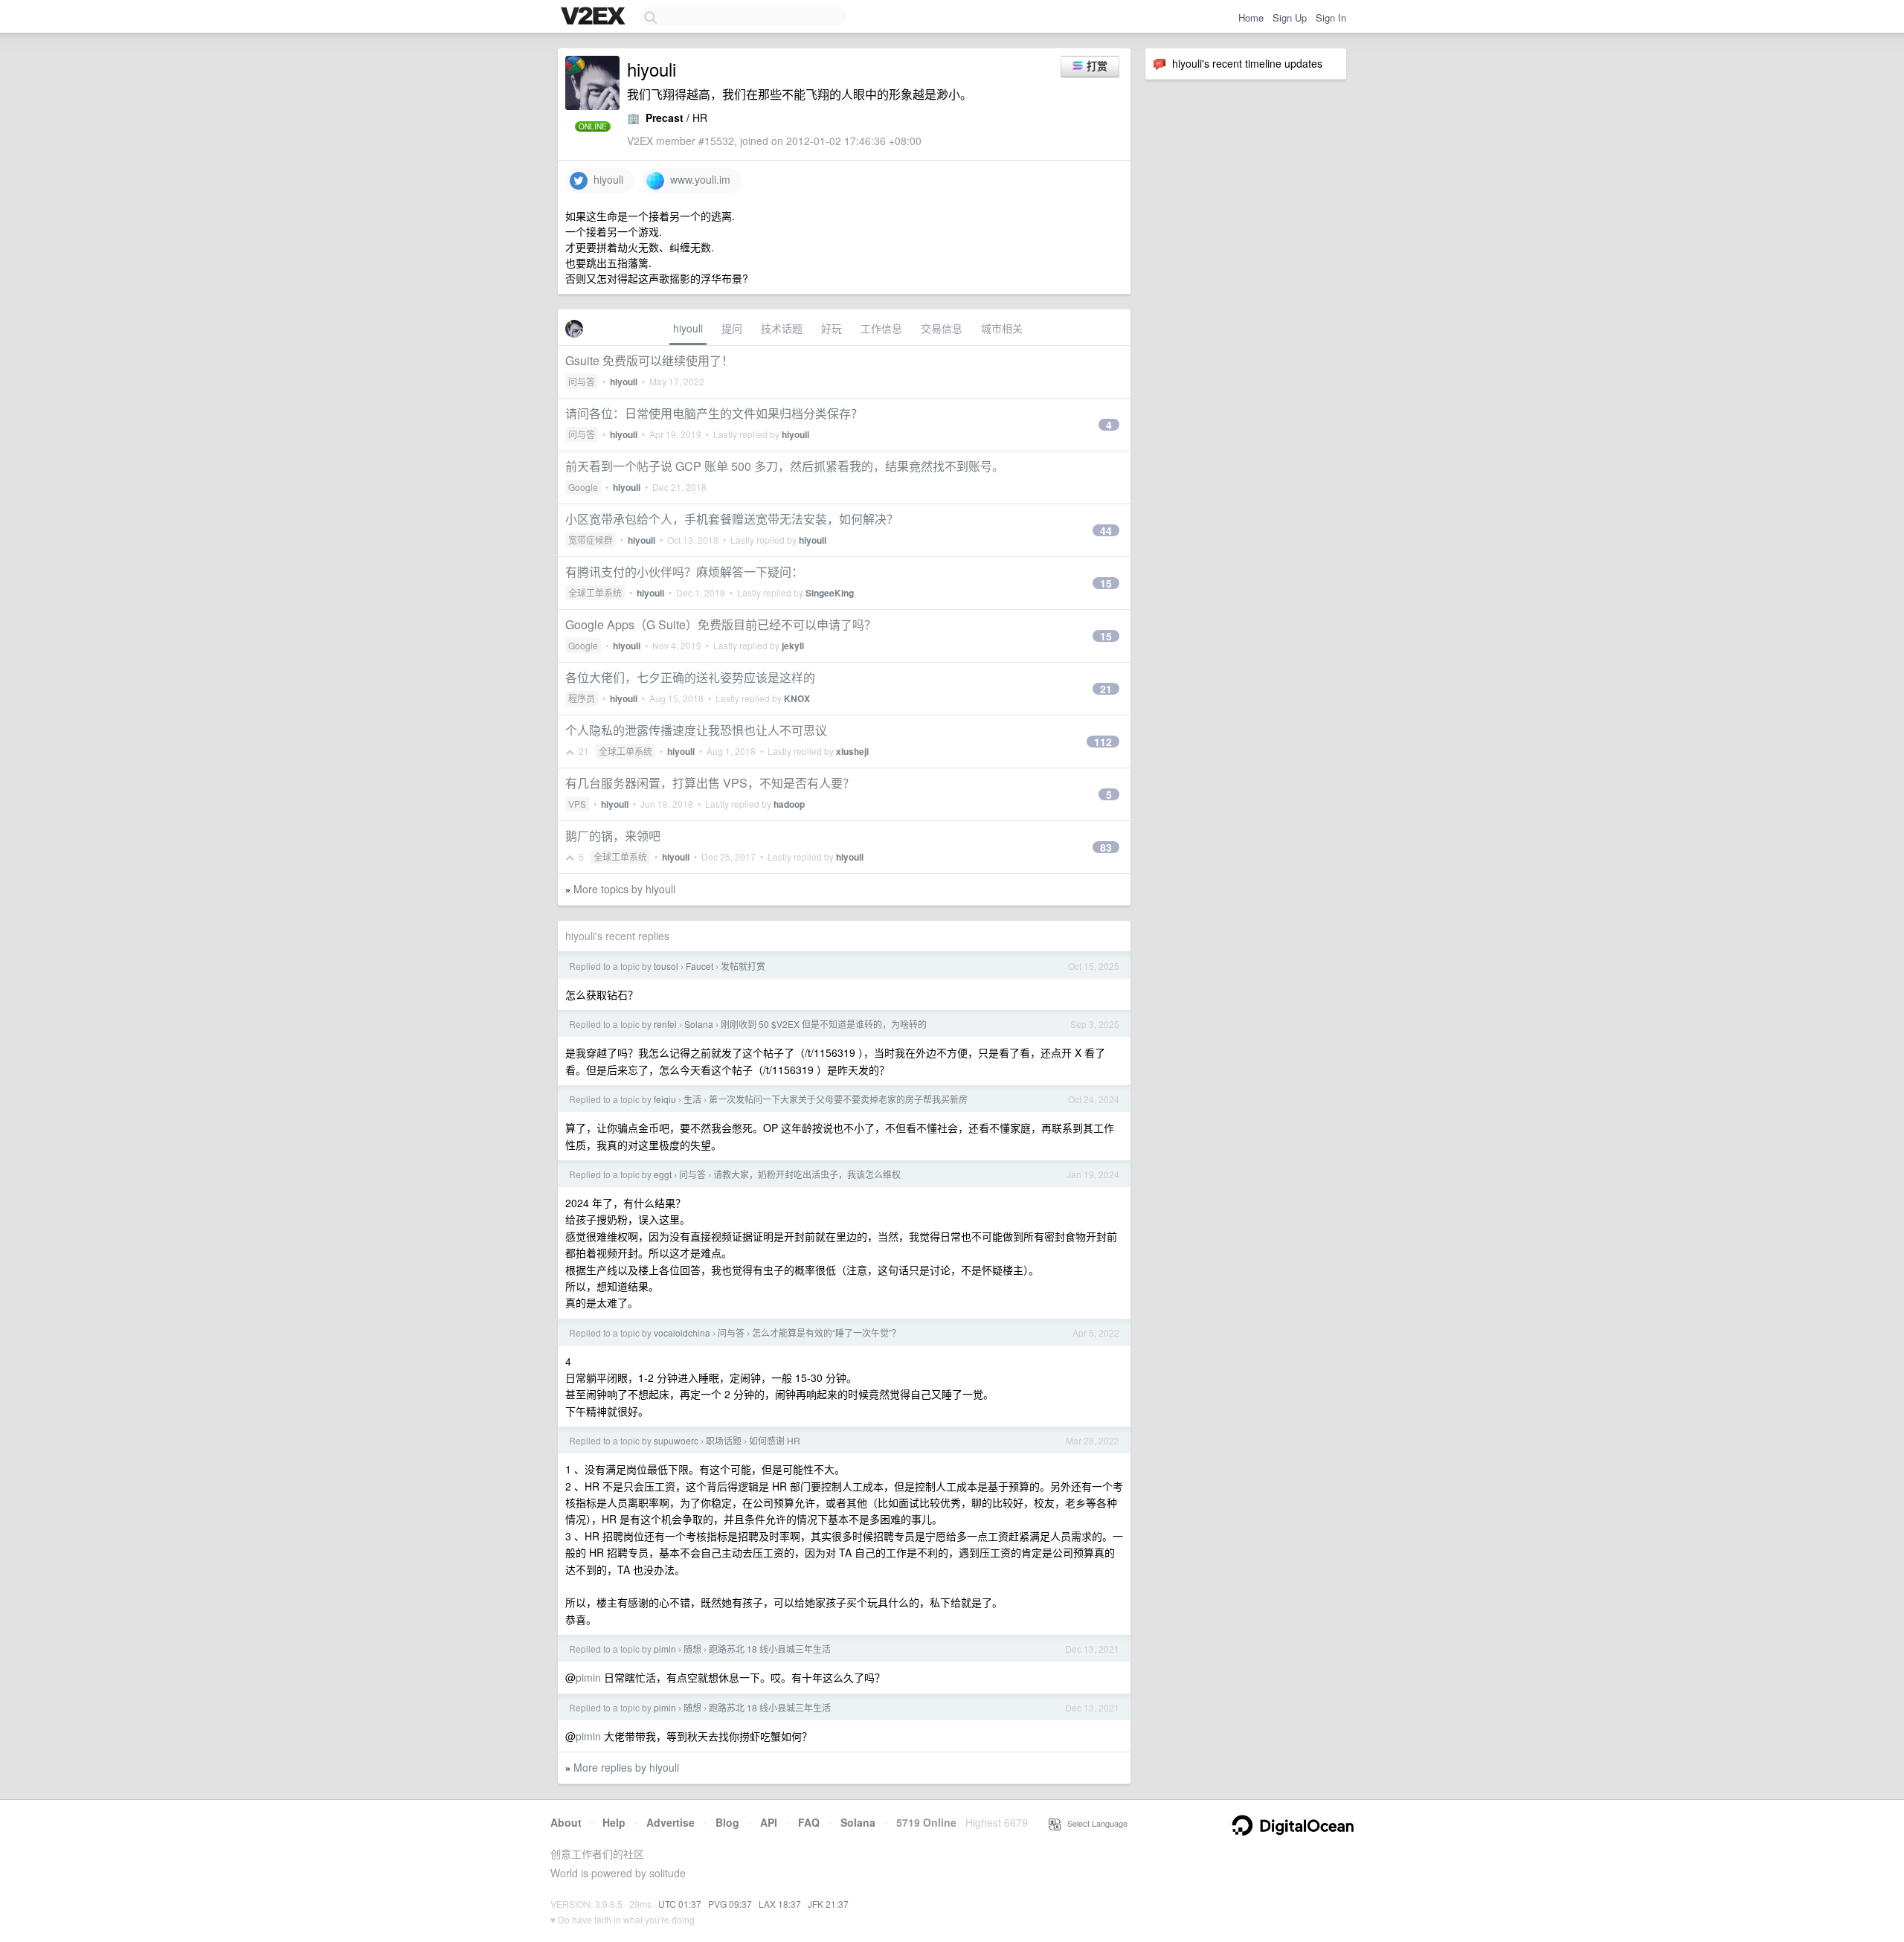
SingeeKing (830, 593)
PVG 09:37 (730, 1904)
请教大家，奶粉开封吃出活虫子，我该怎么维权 (807, 1174)
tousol (666, 966)
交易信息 (942, 328)
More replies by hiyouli (626, 1767)
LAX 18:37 (780, 1904)
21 (1106, 689)
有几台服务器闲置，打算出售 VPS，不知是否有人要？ (710, 783)
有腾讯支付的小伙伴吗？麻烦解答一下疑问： (684, 572)
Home (1251, 17)
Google (583, 487)
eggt (663, 1174)
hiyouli (605, 179)
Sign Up (1290, 17)
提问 (732, 328)
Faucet (699, 966)
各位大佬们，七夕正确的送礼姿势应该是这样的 (690, 677)
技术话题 (782, 328)
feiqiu (665, 1099)
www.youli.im (697, 179)
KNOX (797, 698)
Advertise (670, 1822)
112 (1103, 742)
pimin (665, 1649)
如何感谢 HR (775, 1440)
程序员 (582, 698)
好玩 (832, 328)
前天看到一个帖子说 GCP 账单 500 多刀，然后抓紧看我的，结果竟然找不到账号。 (785, 466)
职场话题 (724, 1440)
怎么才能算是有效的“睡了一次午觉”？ (826, 1332)
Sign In (1331, 17)
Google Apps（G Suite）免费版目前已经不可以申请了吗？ (721, 624)
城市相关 (1002, 328)
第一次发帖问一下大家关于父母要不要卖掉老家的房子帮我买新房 (838, 1099)
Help (614, 1822)
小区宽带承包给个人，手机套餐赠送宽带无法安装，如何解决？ (732, 519)
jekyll (793, 646)
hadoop (789, 804)
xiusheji (852, 751)
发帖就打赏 (743, 966)
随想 (692, 1649)
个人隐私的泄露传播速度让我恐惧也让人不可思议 (696, 730)
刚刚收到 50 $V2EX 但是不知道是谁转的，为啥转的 (824, 1024)
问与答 (582, 381)
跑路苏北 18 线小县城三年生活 (770, 1649)
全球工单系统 (595, 592)
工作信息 (881, 328)
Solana (699, 1024)
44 (1106, 530)
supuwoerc (676, 1440)
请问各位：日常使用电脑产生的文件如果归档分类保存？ (714, 413)
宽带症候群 (591, 540)
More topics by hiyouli (624, 889)
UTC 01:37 (680, 1904)
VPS (577, 804)
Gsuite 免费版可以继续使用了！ (649, 360)
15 (1106, 583)
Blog (727, 1822)
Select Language (1094, 1823)
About (566, 1822)
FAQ (809, 1822)
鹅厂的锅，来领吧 (613, 836)
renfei (665, 1024)
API (769, 1822)
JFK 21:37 (828, 1904)
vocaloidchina (682, 1332)
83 (1106, 847)
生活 (692, 1099)
